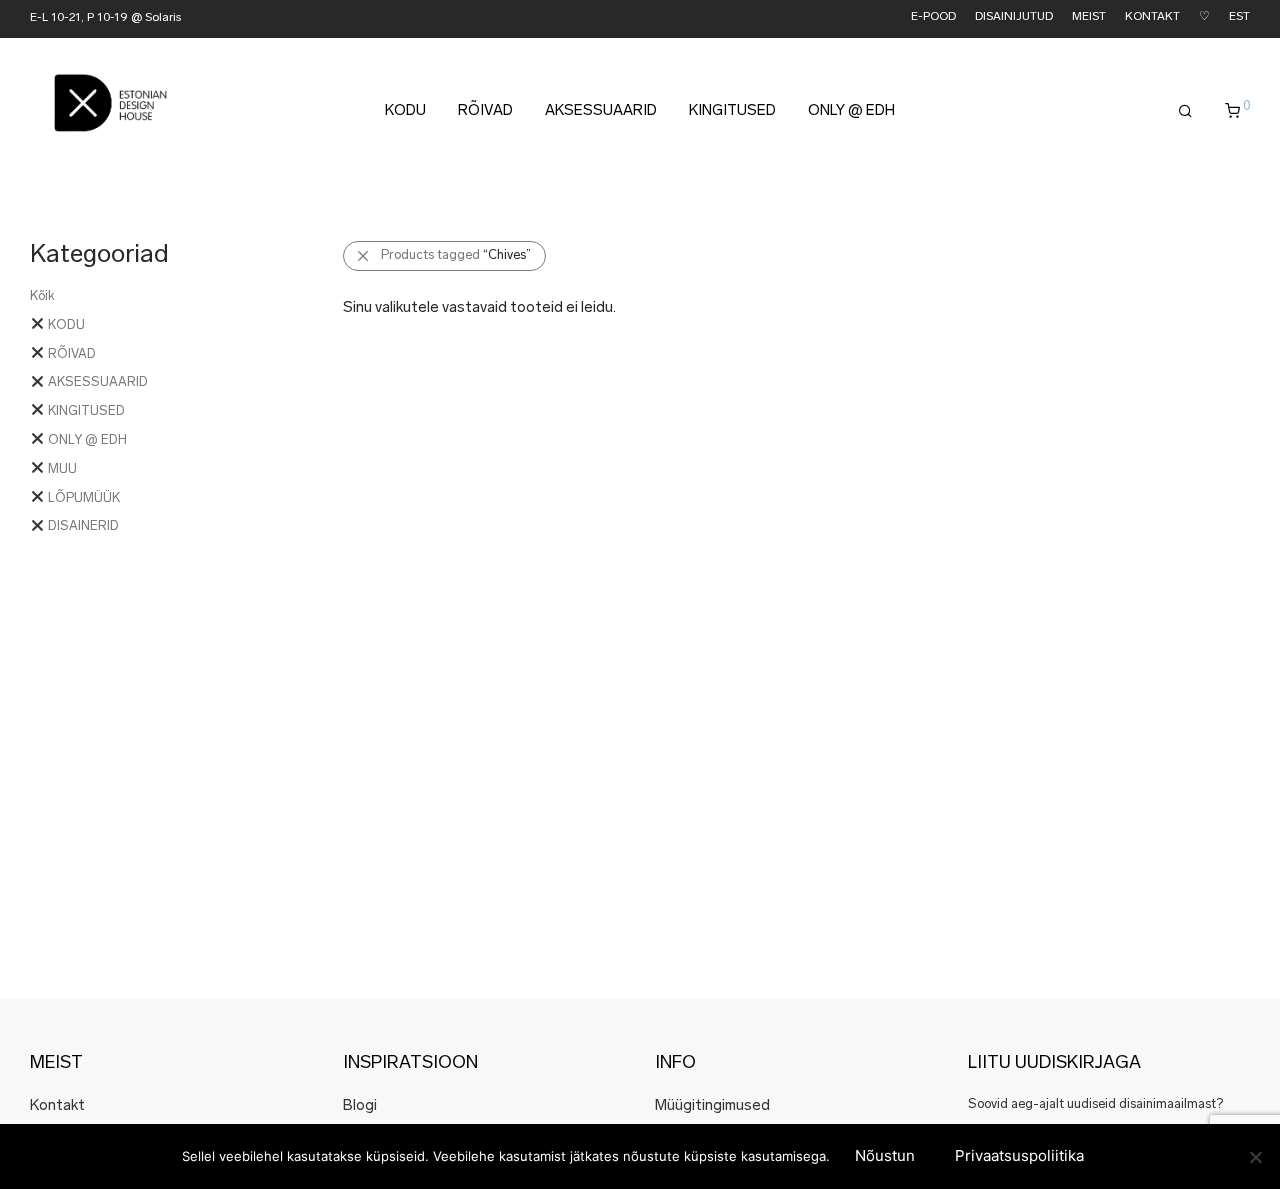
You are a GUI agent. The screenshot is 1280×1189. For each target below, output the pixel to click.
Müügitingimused (712, 1106)
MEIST (1089, 17)
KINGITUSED (732, 111)
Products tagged (456, 255)
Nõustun (885, 1155)
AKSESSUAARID (601, 111)
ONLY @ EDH (851, 111)
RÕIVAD (485, 111)
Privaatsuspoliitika (1019, 1155)
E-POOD (933, 17)
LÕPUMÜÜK (82, 498)
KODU (405, 111)
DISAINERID (82, 526)
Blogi (360, 1106)
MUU (61, 469)
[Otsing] (1185, 112)
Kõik (42, 296)
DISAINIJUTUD (1014, 17)
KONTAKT (1152, 17)
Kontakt (57, 1106)
